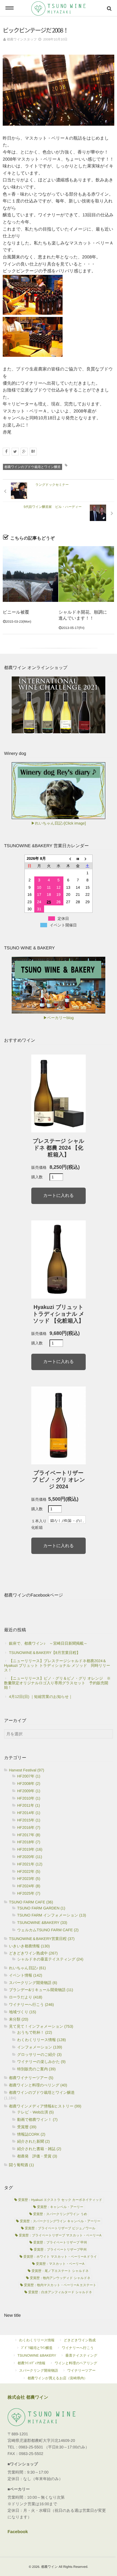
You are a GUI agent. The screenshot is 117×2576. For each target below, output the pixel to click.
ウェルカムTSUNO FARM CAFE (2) (48, 1930)
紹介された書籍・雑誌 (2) (39, 2149)
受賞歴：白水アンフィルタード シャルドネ (60, 2292)
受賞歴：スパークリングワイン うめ (60, 2214)
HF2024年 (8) (29, 1886)
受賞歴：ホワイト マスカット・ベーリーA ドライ (60, 2257)
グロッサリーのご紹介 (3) (39, 2054)
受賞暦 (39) (27, 2127)
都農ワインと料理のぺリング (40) (38, 2085)
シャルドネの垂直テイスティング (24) (50, 1959)
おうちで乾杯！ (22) (35, 2032)
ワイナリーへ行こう (78, 2348)
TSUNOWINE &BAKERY (37, 2355)
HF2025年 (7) (29, 1893)
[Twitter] (15, 452)
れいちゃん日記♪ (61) (27, 1968)
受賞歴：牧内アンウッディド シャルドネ (60, 2278)
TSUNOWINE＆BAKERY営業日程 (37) (42, 1939)
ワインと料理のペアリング (76, 2363)
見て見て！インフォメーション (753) (41, 2026)
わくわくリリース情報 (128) (41, 2040)
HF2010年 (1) (29, 1798)
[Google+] (24, 452)
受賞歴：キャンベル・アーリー (60, 2207)
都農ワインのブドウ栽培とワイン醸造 (33, 467)
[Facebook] (6, 452)
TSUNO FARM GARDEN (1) (41, 1908)
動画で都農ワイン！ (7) (37, 2119)
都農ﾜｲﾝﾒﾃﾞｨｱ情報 (32, 2363)
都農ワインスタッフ (22, 39)
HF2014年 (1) (29, 1813)
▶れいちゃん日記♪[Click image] (59, 823)
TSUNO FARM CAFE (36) (31, 1902)
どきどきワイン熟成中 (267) (33, 1953)
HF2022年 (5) (29, 1871)
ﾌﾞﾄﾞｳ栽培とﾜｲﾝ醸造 (37, 2348)
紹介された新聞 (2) (33, 2141)
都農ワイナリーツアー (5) (31, 2078)
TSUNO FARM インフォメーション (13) (52, 1915)
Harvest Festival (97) (27, 1770)
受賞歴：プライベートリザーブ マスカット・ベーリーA (60, 2235)
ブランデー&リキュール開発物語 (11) (41, 1990)
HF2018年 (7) (29, 1842)
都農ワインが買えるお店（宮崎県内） (57, 2378)
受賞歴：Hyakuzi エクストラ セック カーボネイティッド (60, 2200)
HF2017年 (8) (29, 1835)
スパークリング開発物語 (39, 2370)
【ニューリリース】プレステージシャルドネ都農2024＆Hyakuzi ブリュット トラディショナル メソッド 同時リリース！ (57, 1665)
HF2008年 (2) (29, 1783)
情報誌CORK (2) (31, 2134)
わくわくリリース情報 (37, 2340)
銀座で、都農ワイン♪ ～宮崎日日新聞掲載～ (48, 1643)
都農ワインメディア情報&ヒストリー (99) (45, 2106)
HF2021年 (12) (30, 1864)
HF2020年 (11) (30, 1857)
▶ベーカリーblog (58, 1018)
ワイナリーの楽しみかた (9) (41, 2062)
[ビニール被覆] (30, 574)
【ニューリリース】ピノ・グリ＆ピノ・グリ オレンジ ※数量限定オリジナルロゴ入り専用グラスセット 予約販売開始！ (57, 1683)
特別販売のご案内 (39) (36, 2069)
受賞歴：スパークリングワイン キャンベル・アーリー (60, 2221)
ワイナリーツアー (81, 2370)
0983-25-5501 (31, 2447)
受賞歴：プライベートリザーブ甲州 (60, 2250)
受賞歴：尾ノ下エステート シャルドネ (60, 2271)
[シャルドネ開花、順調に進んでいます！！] (86, 574)
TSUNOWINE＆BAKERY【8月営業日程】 (45, 1653)
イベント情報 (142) (26, 1975)
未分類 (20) (19, 2019)
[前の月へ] (68, 859)
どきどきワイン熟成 (80, 2340)
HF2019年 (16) (30, 1849)
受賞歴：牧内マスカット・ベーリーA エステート (60, 2285)
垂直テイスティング (81, 2355)
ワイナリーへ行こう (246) (31, 2004)
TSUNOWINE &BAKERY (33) (42, 1923)
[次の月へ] (88, 859)
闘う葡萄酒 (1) (21, 2165)
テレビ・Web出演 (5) (36, 2112)
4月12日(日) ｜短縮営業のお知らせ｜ (41, 1697)
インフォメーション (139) (40, 2047)
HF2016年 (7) (29, 1827)
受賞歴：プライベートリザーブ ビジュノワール (60, 2228)
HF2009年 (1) (29, 1791)
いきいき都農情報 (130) (29, 1946)
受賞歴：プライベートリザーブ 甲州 (60, 2242)
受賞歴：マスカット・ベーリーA (60, 2264)
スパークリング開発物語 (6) (33, 1983)
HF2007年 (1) (29, 1776)
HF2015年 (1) (29, 1820)
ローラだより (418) (26, 1997)
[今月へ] (78, 859)
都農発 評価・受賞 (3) (37, 2156)
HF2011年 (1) (29, 1805)
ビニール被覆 (16, 612)
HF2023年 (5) (29, 1879)
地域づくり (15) (23, 2012)
